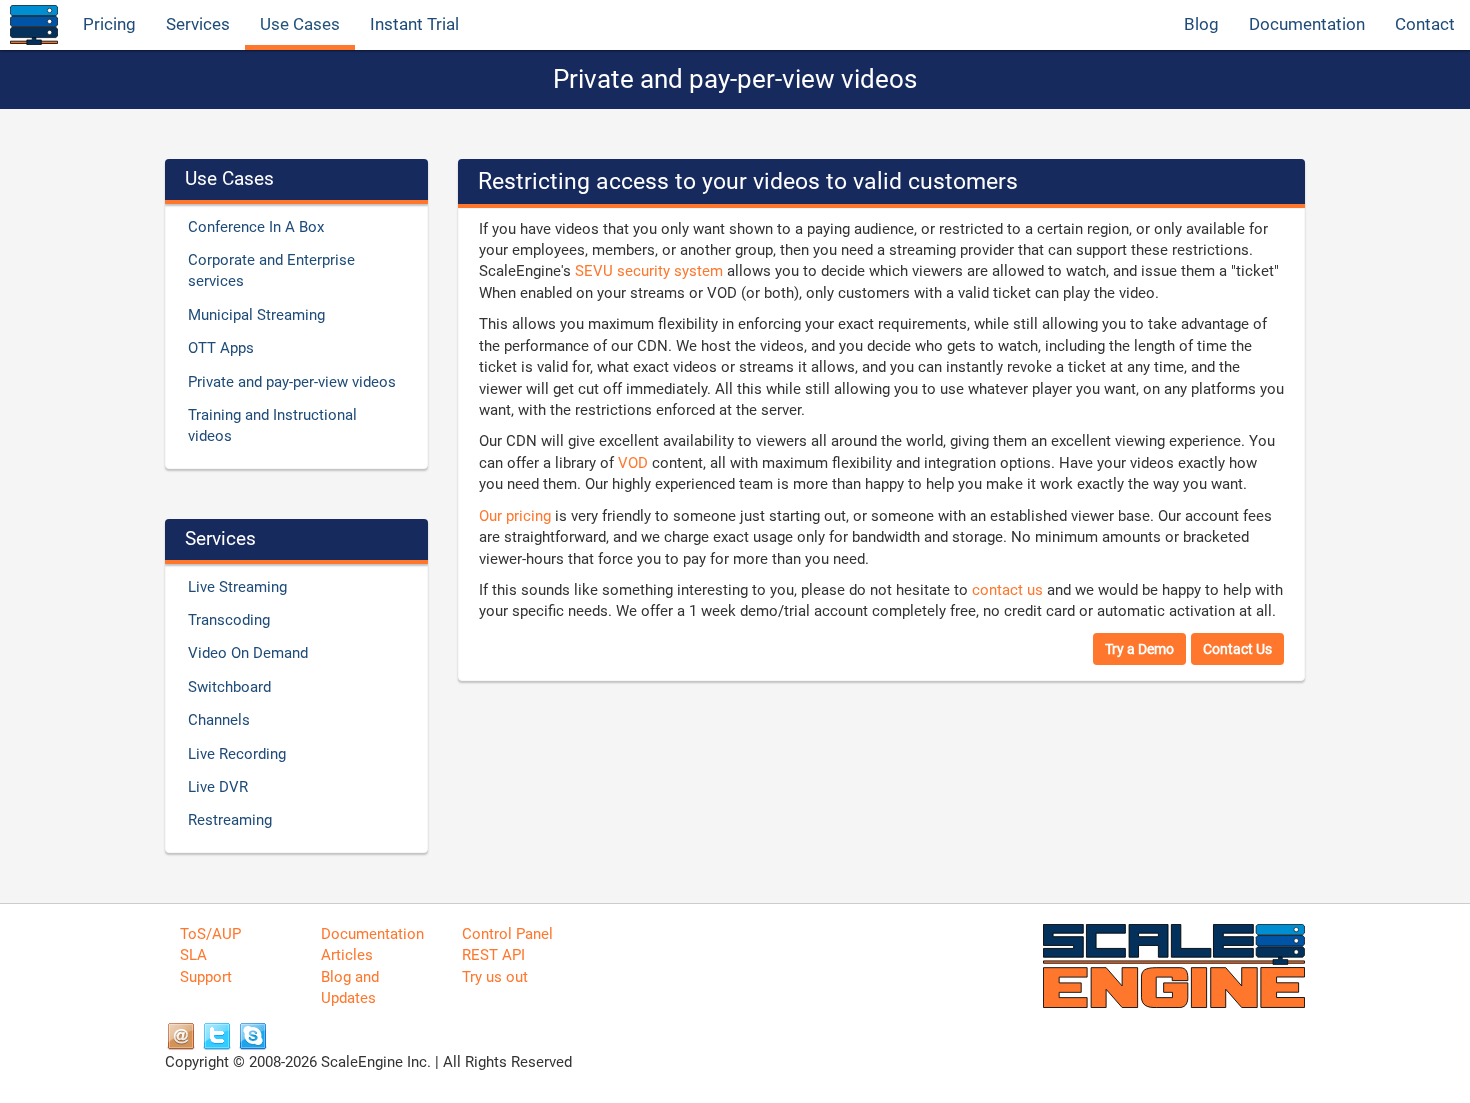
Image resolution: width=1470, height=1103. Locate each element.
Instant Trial (414, 24)
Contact (1425, 24)
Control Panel (507, 934)
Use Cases (300, 24)
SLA (193, 955)
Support (206, 977)
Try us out (495, 977)
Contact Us (1237, 649)
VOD (633, 463)
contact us (1007, 590)
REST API (493, 955)
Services (198, 24)
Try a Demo (1139, 649)
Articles (347, 955)
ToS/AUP (210, 934)
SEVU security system (649, 271)
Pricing (109, 24)
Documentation (1307, 24)
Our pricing (515, 516)
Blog (1201, 24)
